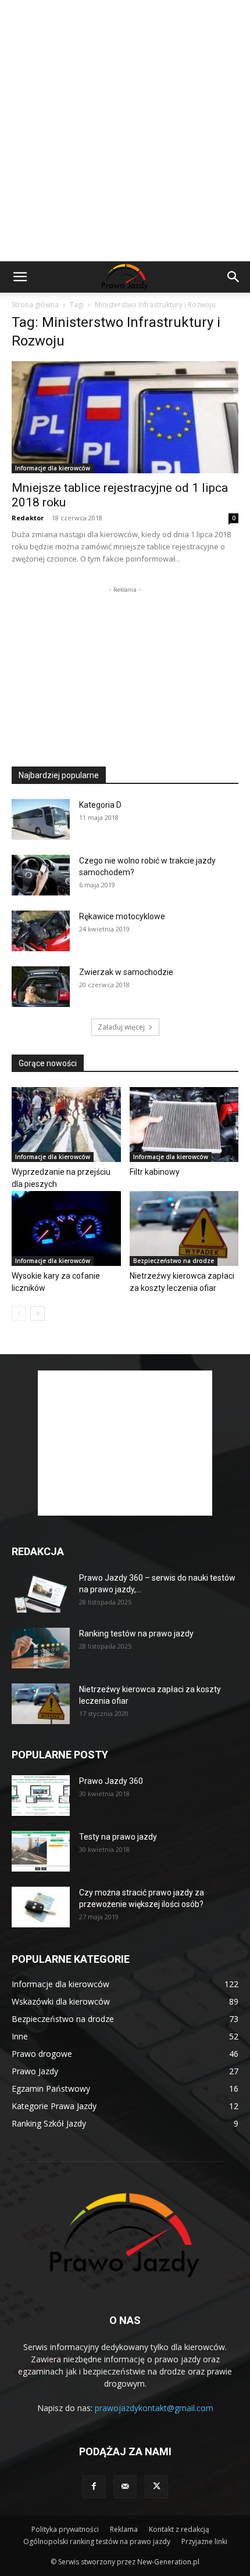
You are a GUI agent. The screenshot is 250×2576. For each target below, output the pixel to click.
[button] (20, 277)
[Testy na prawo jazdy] (41, 1851)
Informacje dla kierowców (53, 468)
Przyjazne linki (204, 2541)
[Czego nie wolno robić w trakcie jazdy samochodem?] (41, 875)
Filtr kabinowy (155, 1172)
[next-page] (37, 1313)
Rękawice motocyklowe (122, 916)
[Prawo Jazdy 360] (41, 1796)
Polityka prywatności (65, 2529)
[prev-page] (19, 1313)
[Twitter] (156, 2487)
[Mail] (125, 2487)
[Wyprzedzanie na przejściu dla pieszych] (66, 1125)
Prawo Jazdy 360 (111, 1781)
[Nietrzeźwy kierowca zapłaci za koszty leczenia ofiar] (184, 1228)
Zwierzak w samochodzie (126, 972)
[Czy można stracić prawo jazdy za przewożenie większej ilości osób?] (41, 1907)
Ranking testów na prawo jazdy (136, 1634)
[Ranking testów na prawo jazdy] (41, 1648)
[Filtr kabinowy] (184, 1125)
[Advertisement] (125, 131)
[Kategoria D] (41, 819)
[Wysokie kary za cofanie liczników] (66, 1228)
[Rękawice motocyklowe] (41, 931)
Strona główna (35, 305)
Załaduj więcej (121, 1027)
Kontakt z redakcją (179, 2529)
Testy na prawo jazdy (118, 1837)
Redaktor (28, 518)
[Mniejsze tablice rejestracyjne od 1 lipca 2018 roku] (125, 417)
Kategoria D (100, 805)
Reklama (124, 2529)
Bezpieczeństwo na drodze (174, 1261)
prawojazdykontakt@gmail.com (154, 2408)
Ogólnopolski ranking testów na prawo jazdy (97, 2541)
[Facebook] (94, 2487)
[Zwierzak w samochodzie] (41, 987)
